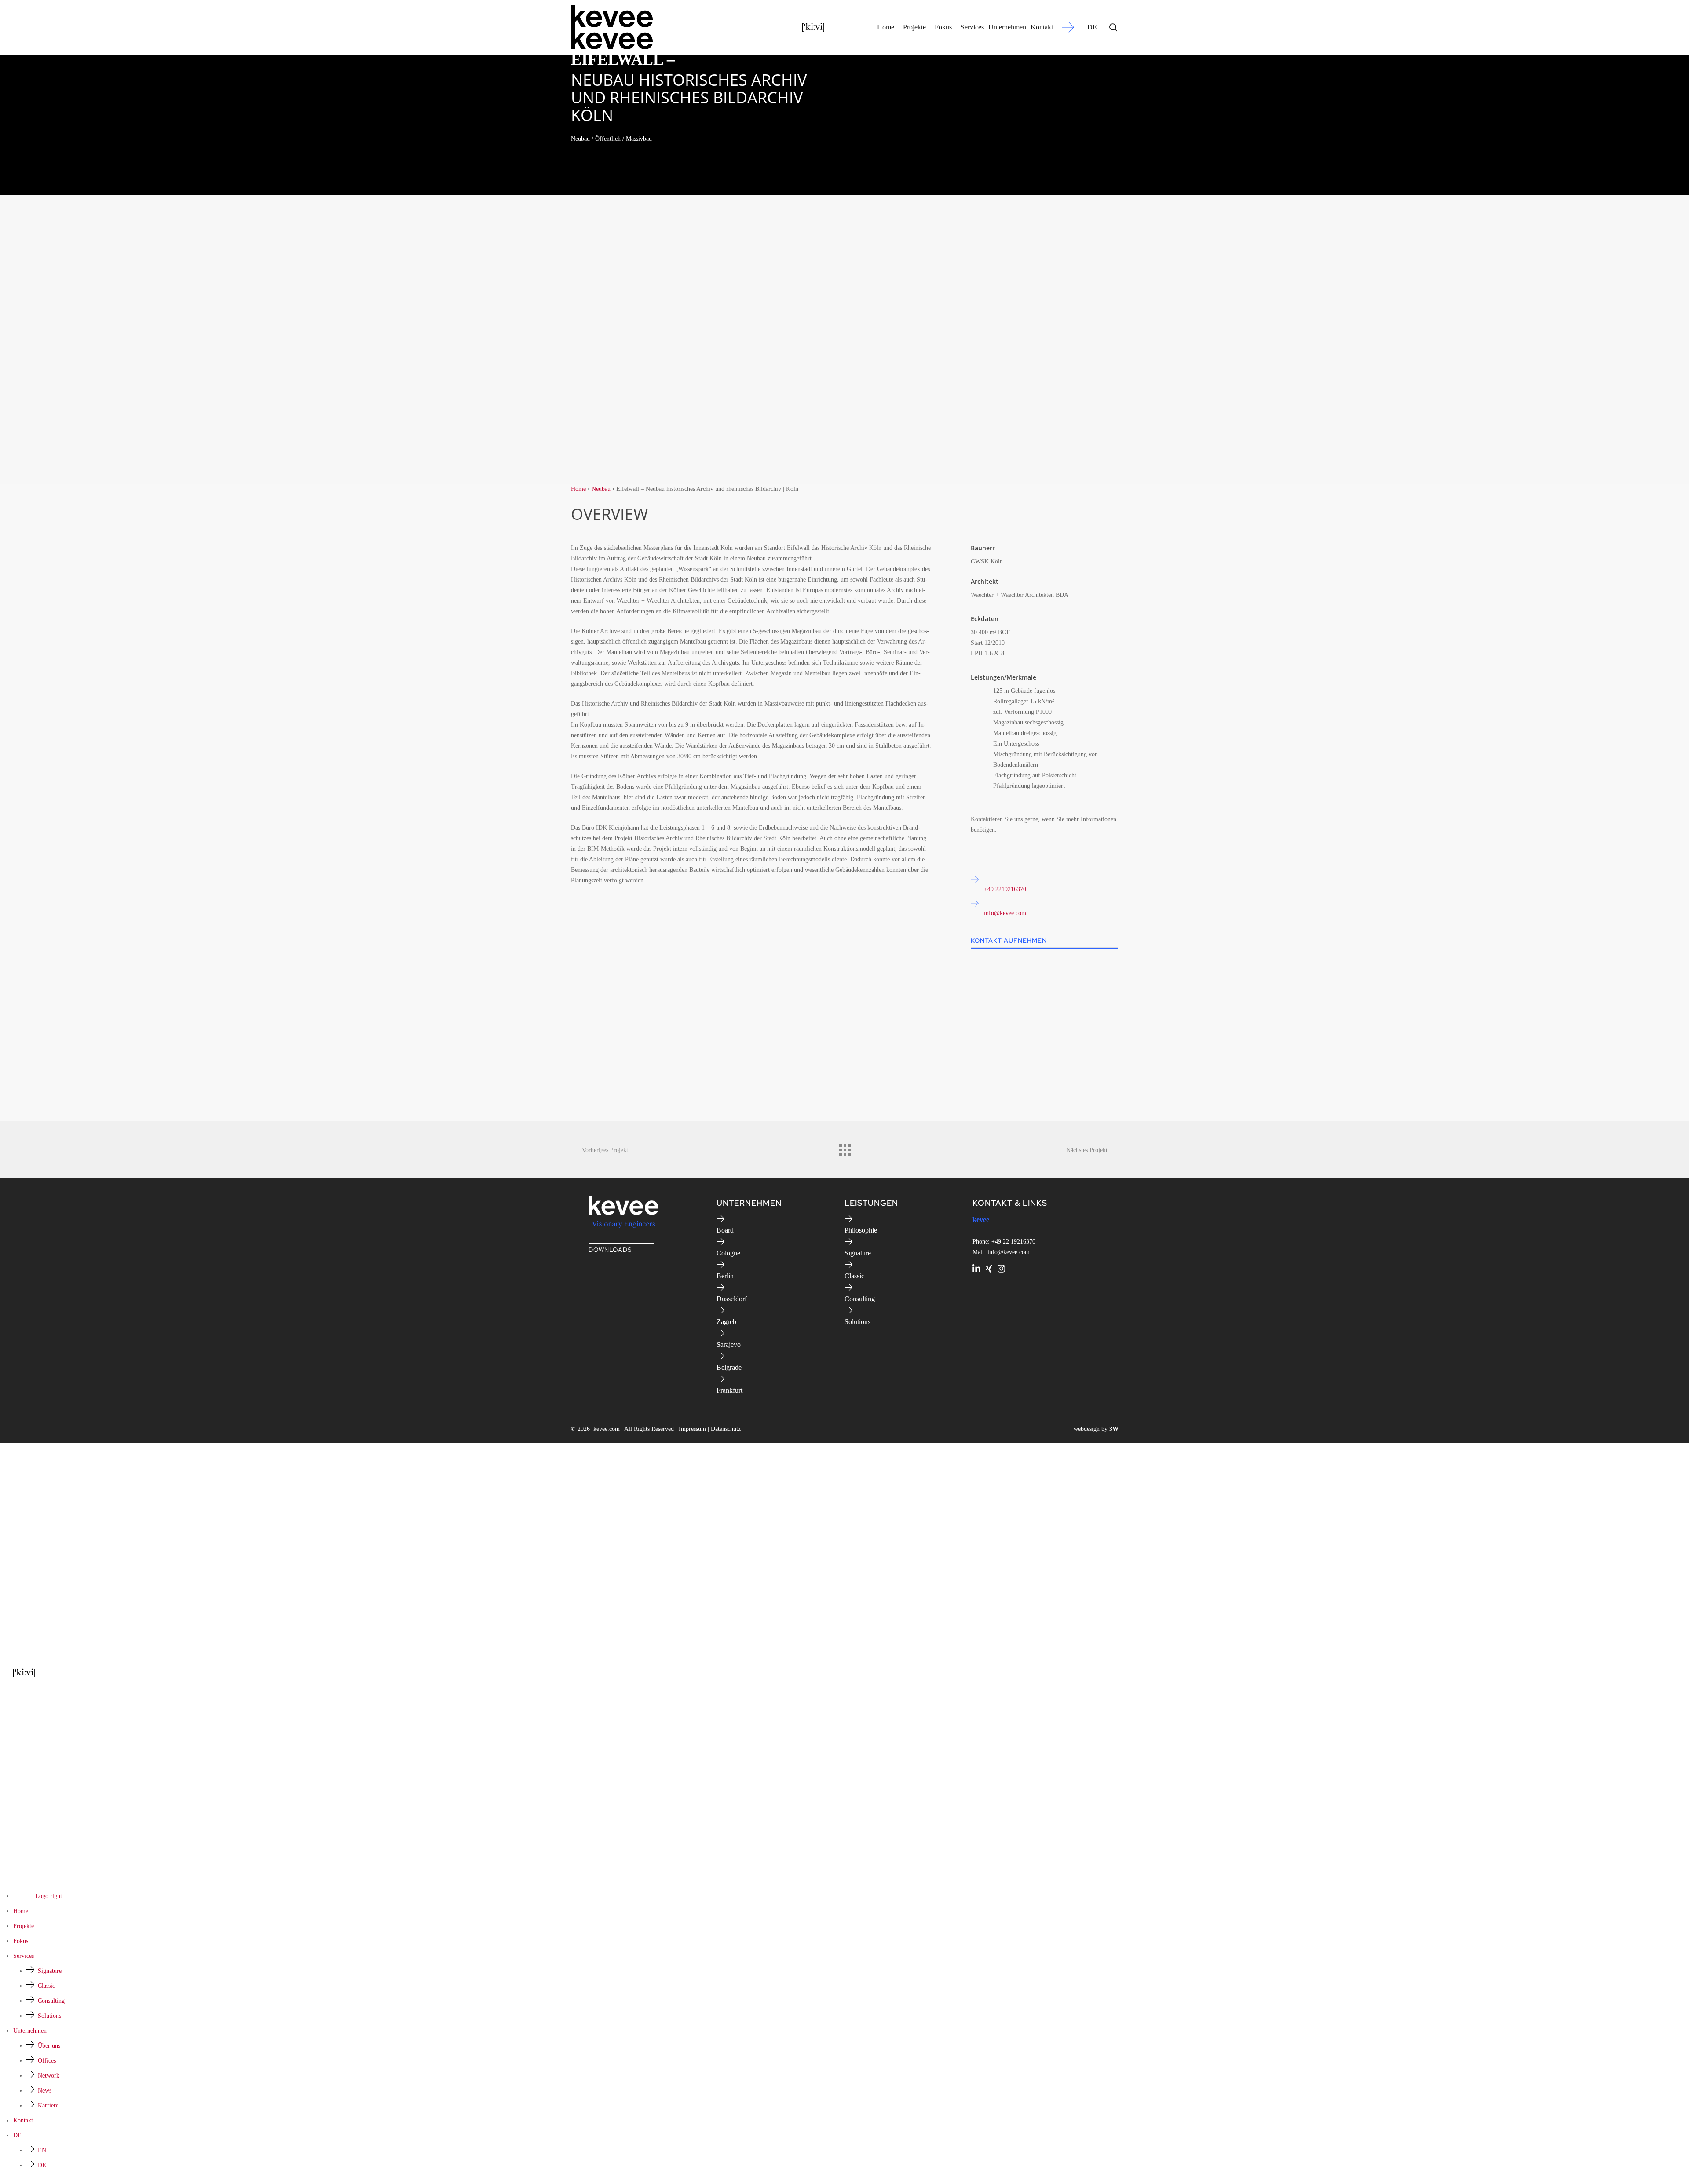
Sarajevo (729, 1344)
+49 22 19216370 (1013, 1242)
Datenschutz (726, 1429)
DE (1092, 27)
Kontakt (23, 2120)
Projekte (24, 1926)
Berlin (725, 1276)
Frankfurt (729, 1390)
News (45, 2091)
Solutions (857, 1322)
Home (578, 489)
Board (725, 1230)
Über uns (49, 2046)
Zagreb (726, 1322)
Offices (47, 2061)
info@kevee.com (1005, 913)
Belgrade (729, 1367)
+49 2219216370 (1005, 889)
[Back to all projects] (844, 1148)
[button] (1045, 941)
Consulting (860, 1299)
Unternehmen (30, 2031)
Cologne (728, 1253)
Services (24, 1956)
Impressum (692, 1429)
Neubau (601, 489)
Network (49, 2076)
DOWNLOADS (610, 1250)
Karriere (48, 2105)
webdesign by (1096, 1429)
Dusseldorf (732, 1299)
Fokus (21, 1941)
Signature (858, 1253)
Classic (854, 1276)
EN (42, 2150)
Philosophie (861, 1230)
